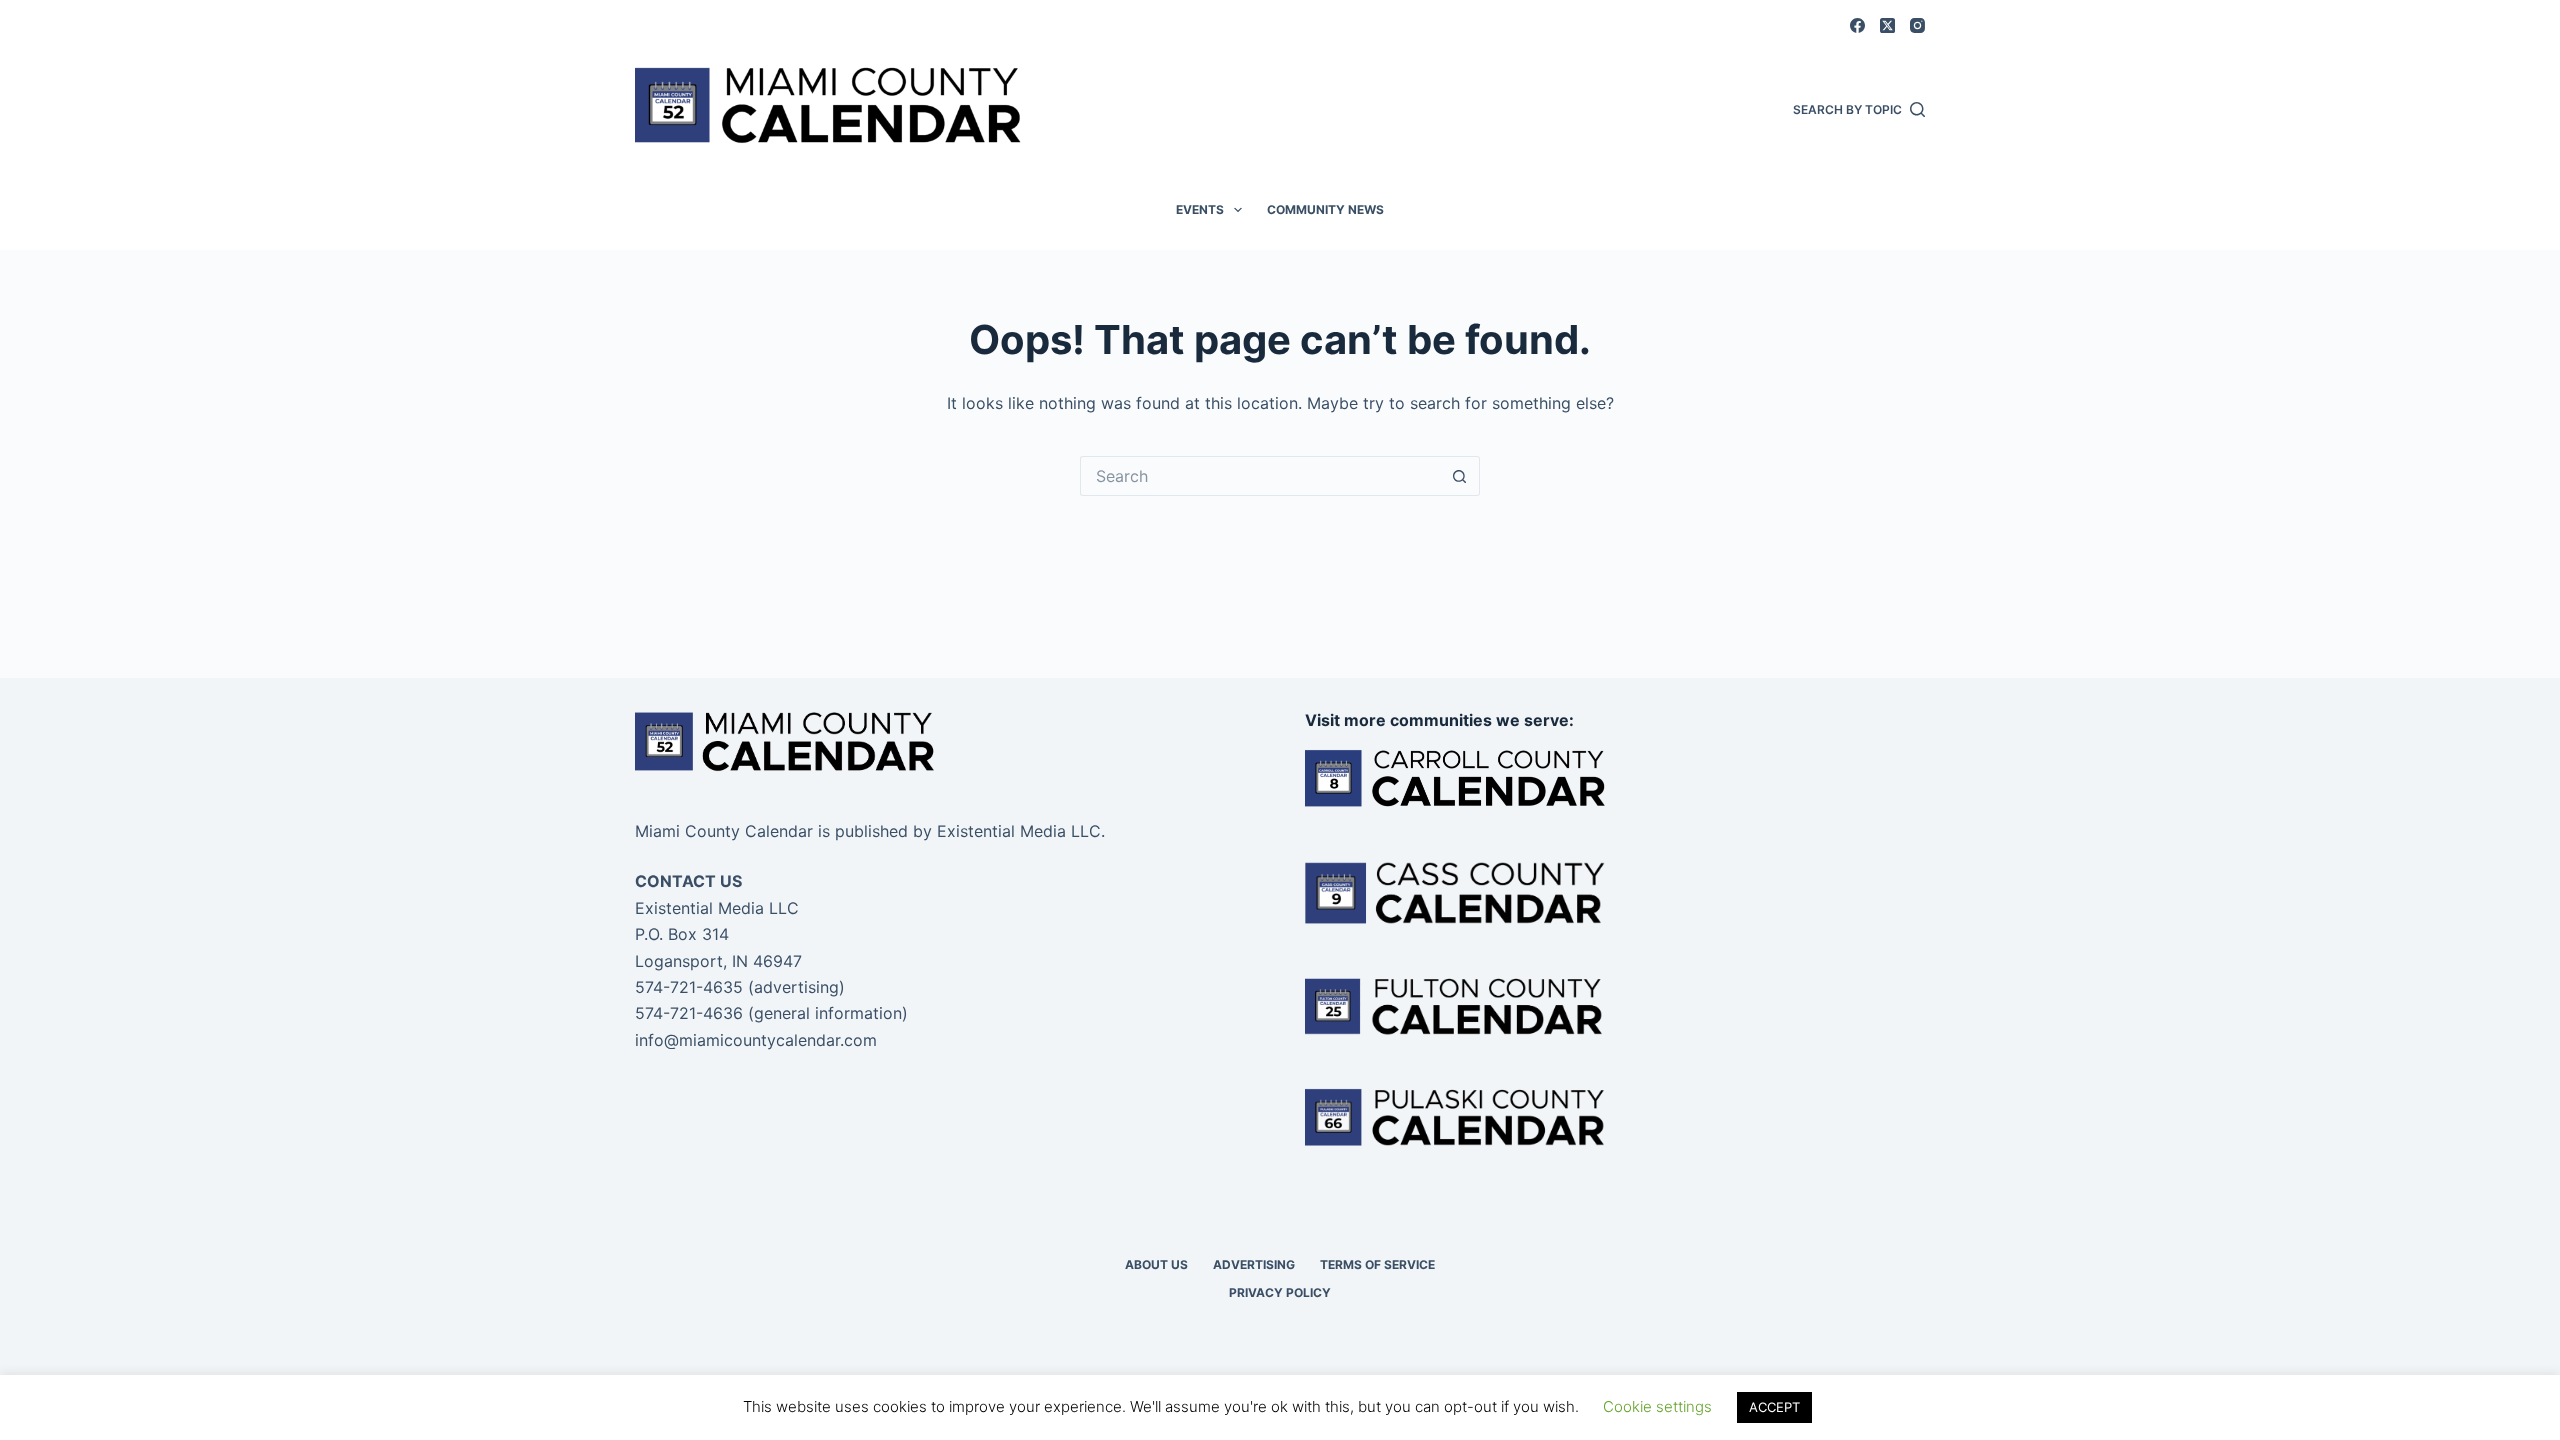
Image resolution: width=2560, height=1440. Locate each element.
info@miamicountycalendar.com (756, 1040)
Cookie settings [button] (1657, 1406)
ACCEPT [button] (1774, 1407)
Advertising (1254, 1264)
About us (1156, 1264)
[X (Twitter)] (1887, 25)
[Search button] (1460, 476)
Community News (1325, 209)
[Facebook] (1857, 25)
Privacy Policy (1280, 1292)
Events (1200, 209)
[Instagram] (1917, 25)
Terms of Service (1377, 1264)
